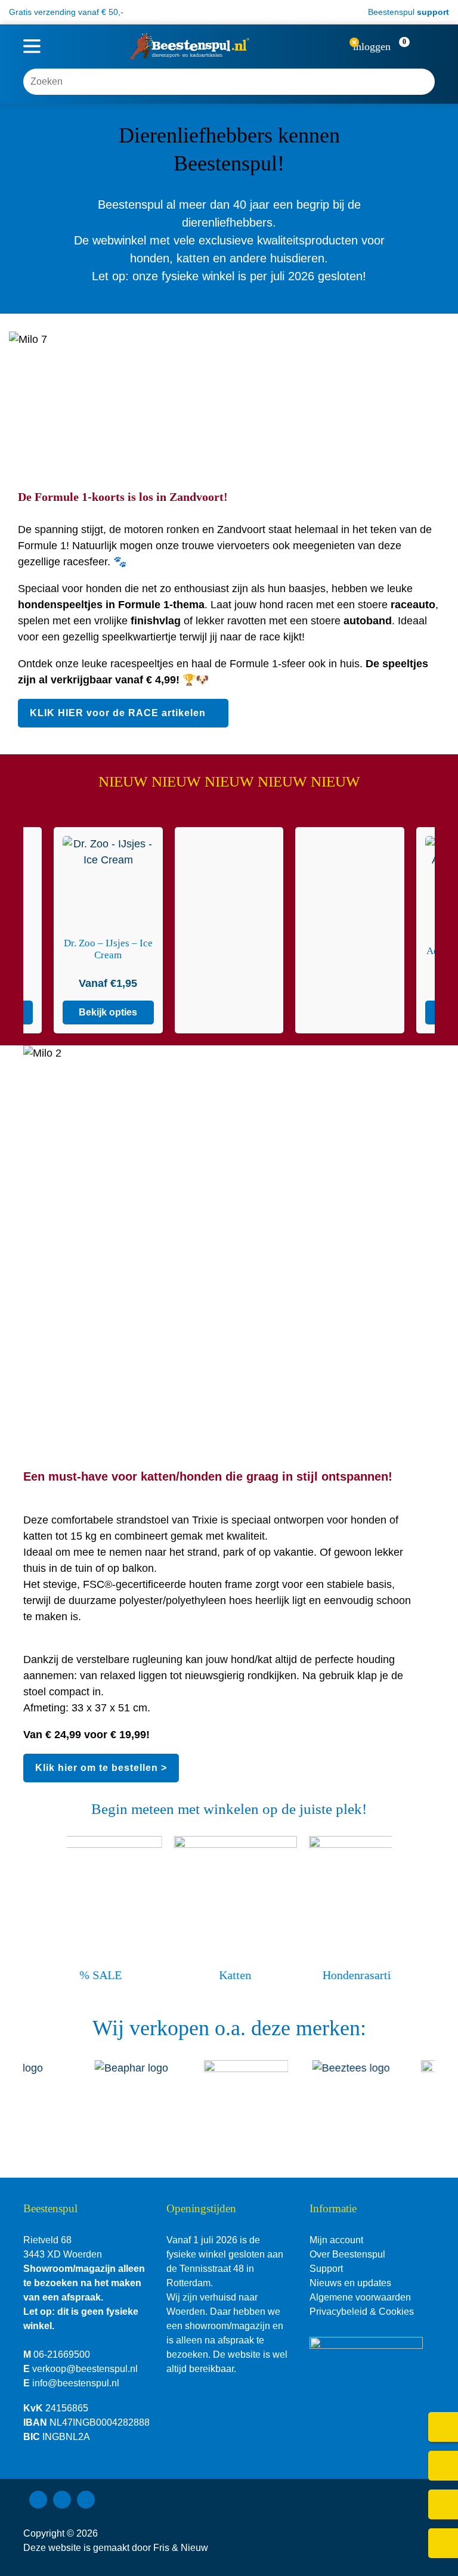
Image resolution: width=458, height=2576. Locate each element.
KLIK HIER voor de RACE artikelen (118, 713)
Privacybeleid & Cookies (362, 2312)
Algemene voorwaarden (360, 2297)
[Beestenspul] (236, 2092)
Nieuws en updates (350, 2283)
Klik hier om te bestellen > (101, 1768)
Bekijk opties (159, 1012)
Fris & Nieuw (181, 2548)
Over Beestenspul (347, 2254)
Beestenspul (407, 12)
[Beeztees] (345, 2092)
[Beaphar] (127, 2092)
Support (326, 2269)
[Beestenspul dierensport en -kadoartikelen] (190, 47)
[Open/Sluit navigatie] (32, 47)
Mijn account (336, 2240)
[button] (414, 47)
